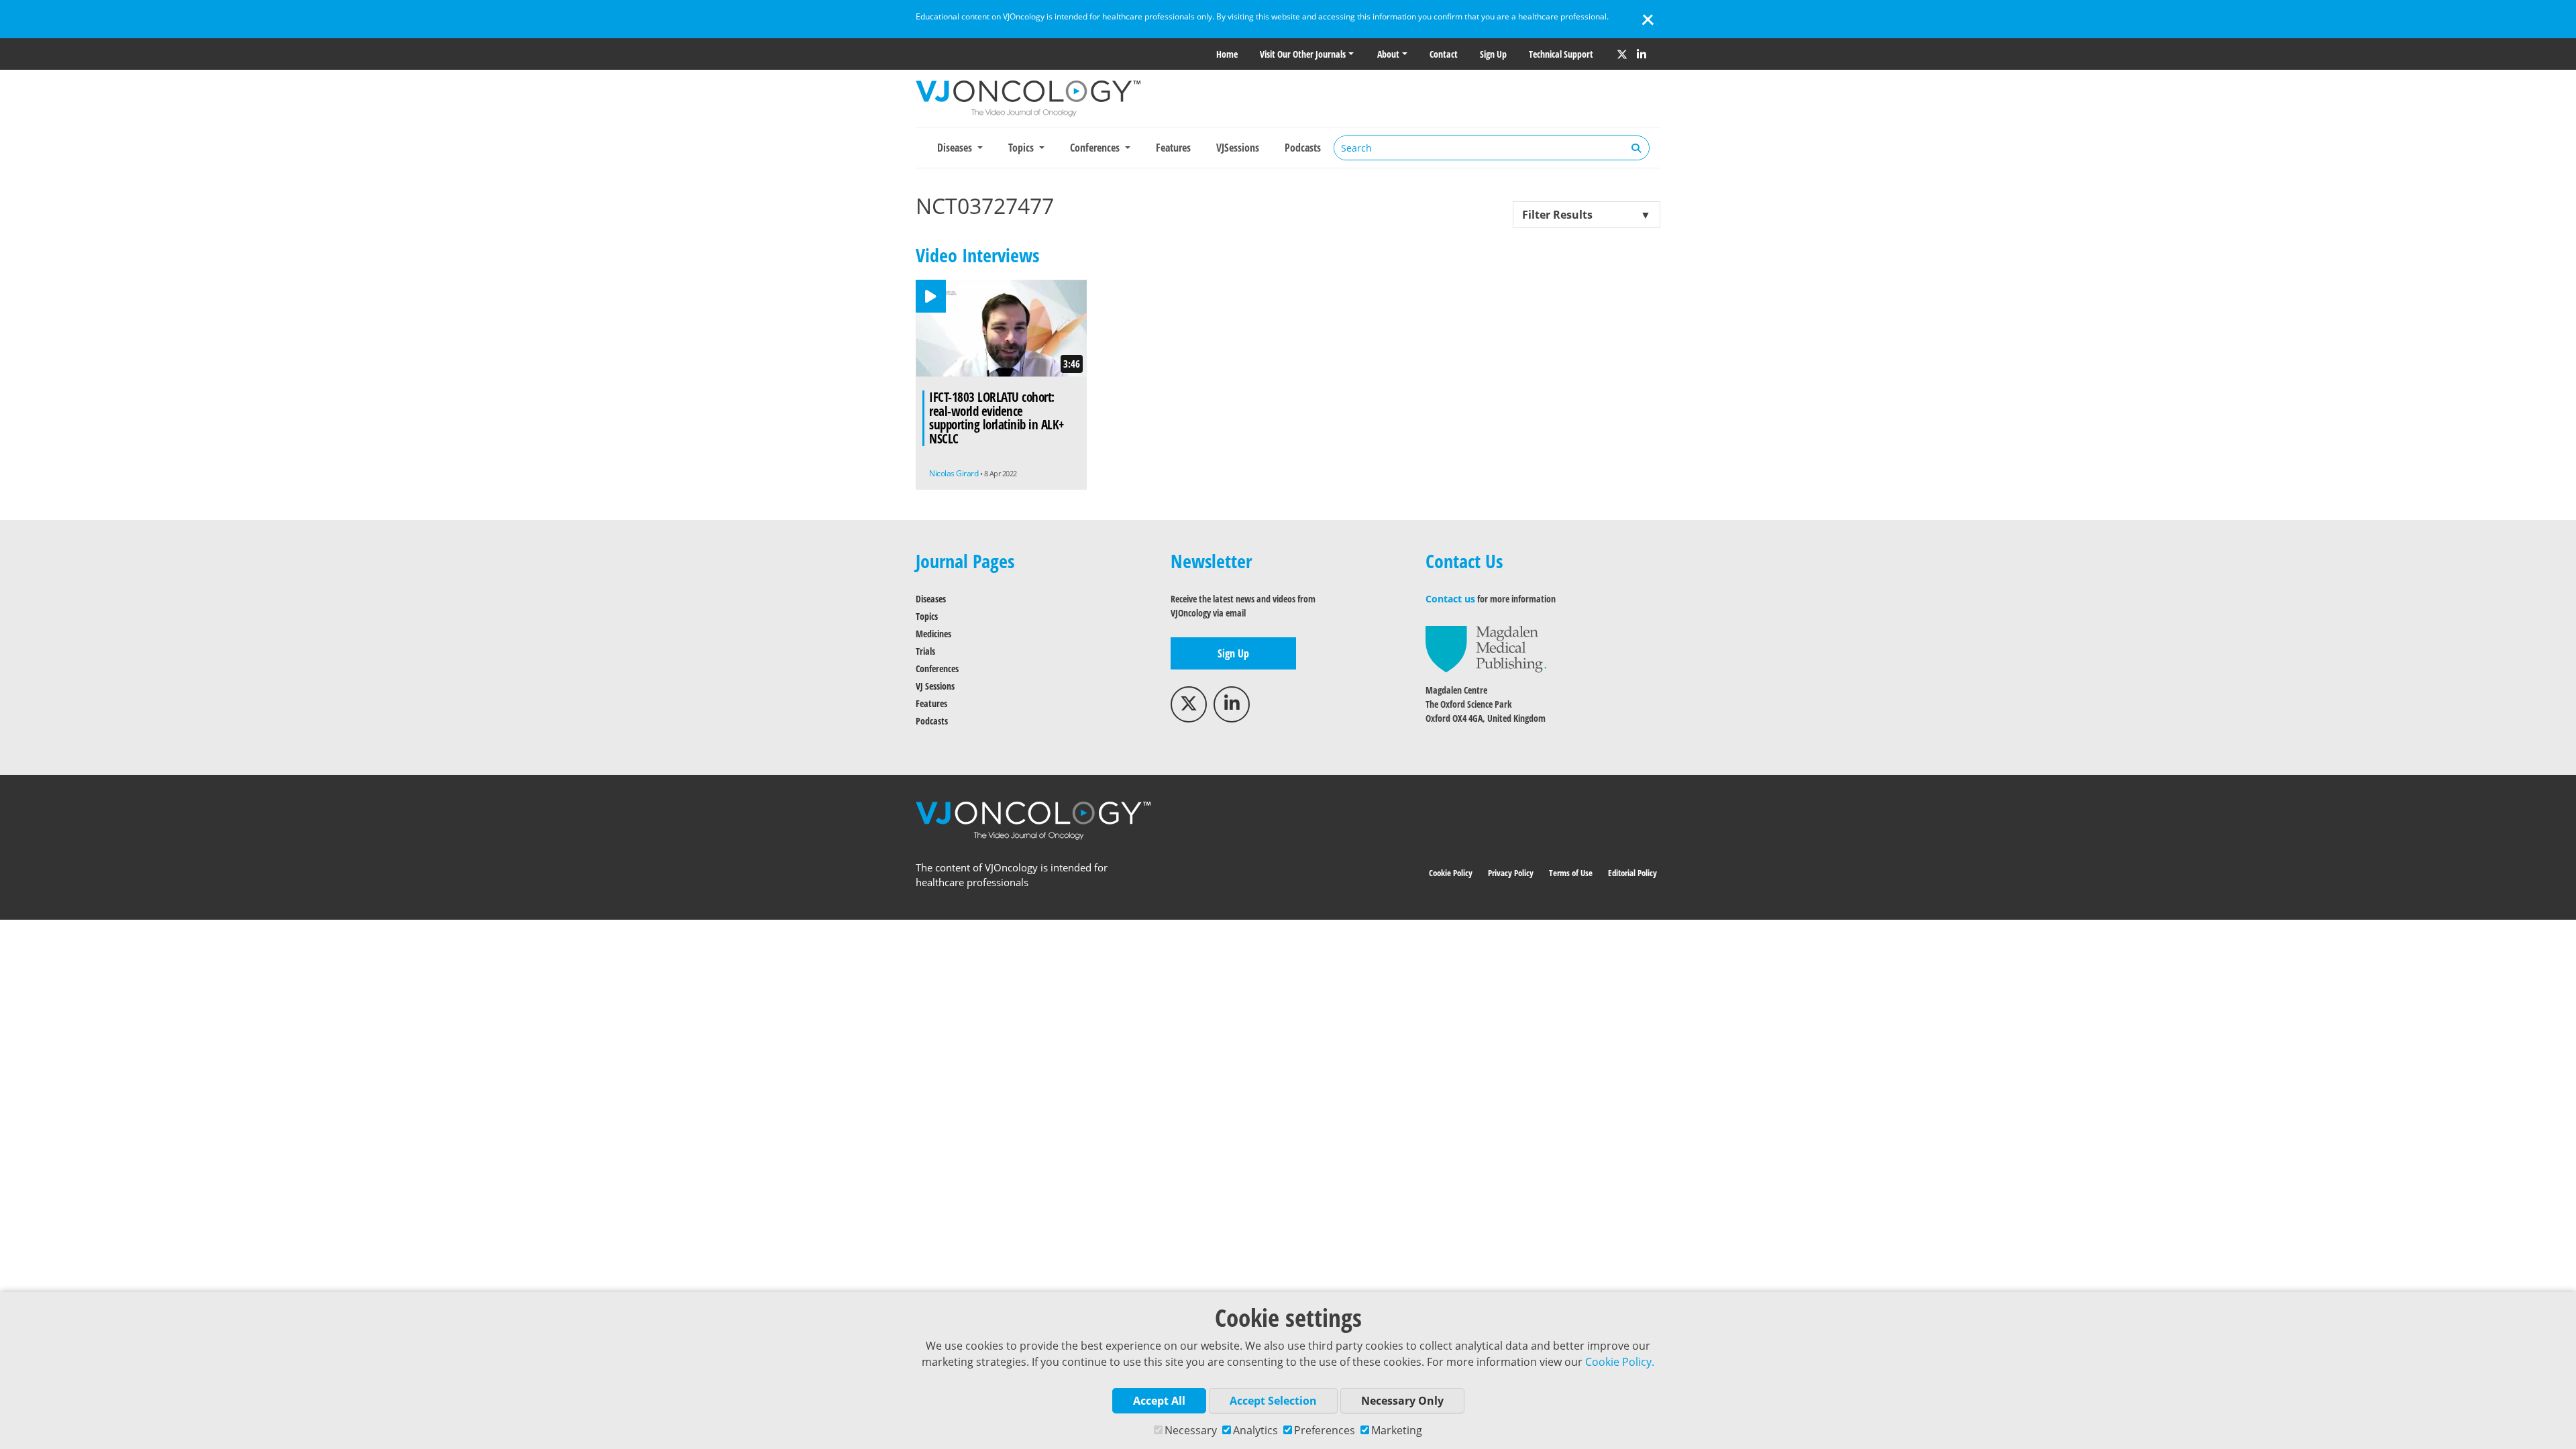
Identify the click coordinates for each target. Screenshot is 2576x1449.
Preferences (1325, 1430)
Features (1173, 148)
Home (1227, 54)
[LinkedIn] (1642, 54)
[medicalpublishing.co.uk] (1486, 648)
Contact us (1450, 599)
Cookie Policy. (1620, 1362)
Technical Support (1561, 54)
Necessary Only (1402, 1401)
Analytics (1255, 1430)
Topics (927, 616)
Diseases (931, 599)
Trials (925, 651)
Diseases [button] (956, 148)
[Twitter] (1622, 54)
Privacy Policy (1511, 873)
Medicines (933, 634)
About (1388, 54)
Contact (1444, 54)
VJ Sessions (935, 686)
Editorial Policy (1632, 873)
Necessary (1191, 1430)
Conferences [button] (1096, 148)
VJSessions (1238, 148)
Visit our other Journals (1303, 54)
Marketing (1397, 1430)
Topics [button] (1022, 148)
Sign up (1493, 54)
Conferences (937, 668)
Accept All (1159, 1401)
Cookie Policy (1451, 873)
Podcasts (1303, 148)
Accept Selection (1273, 1401)
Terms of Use (1571, 873)
